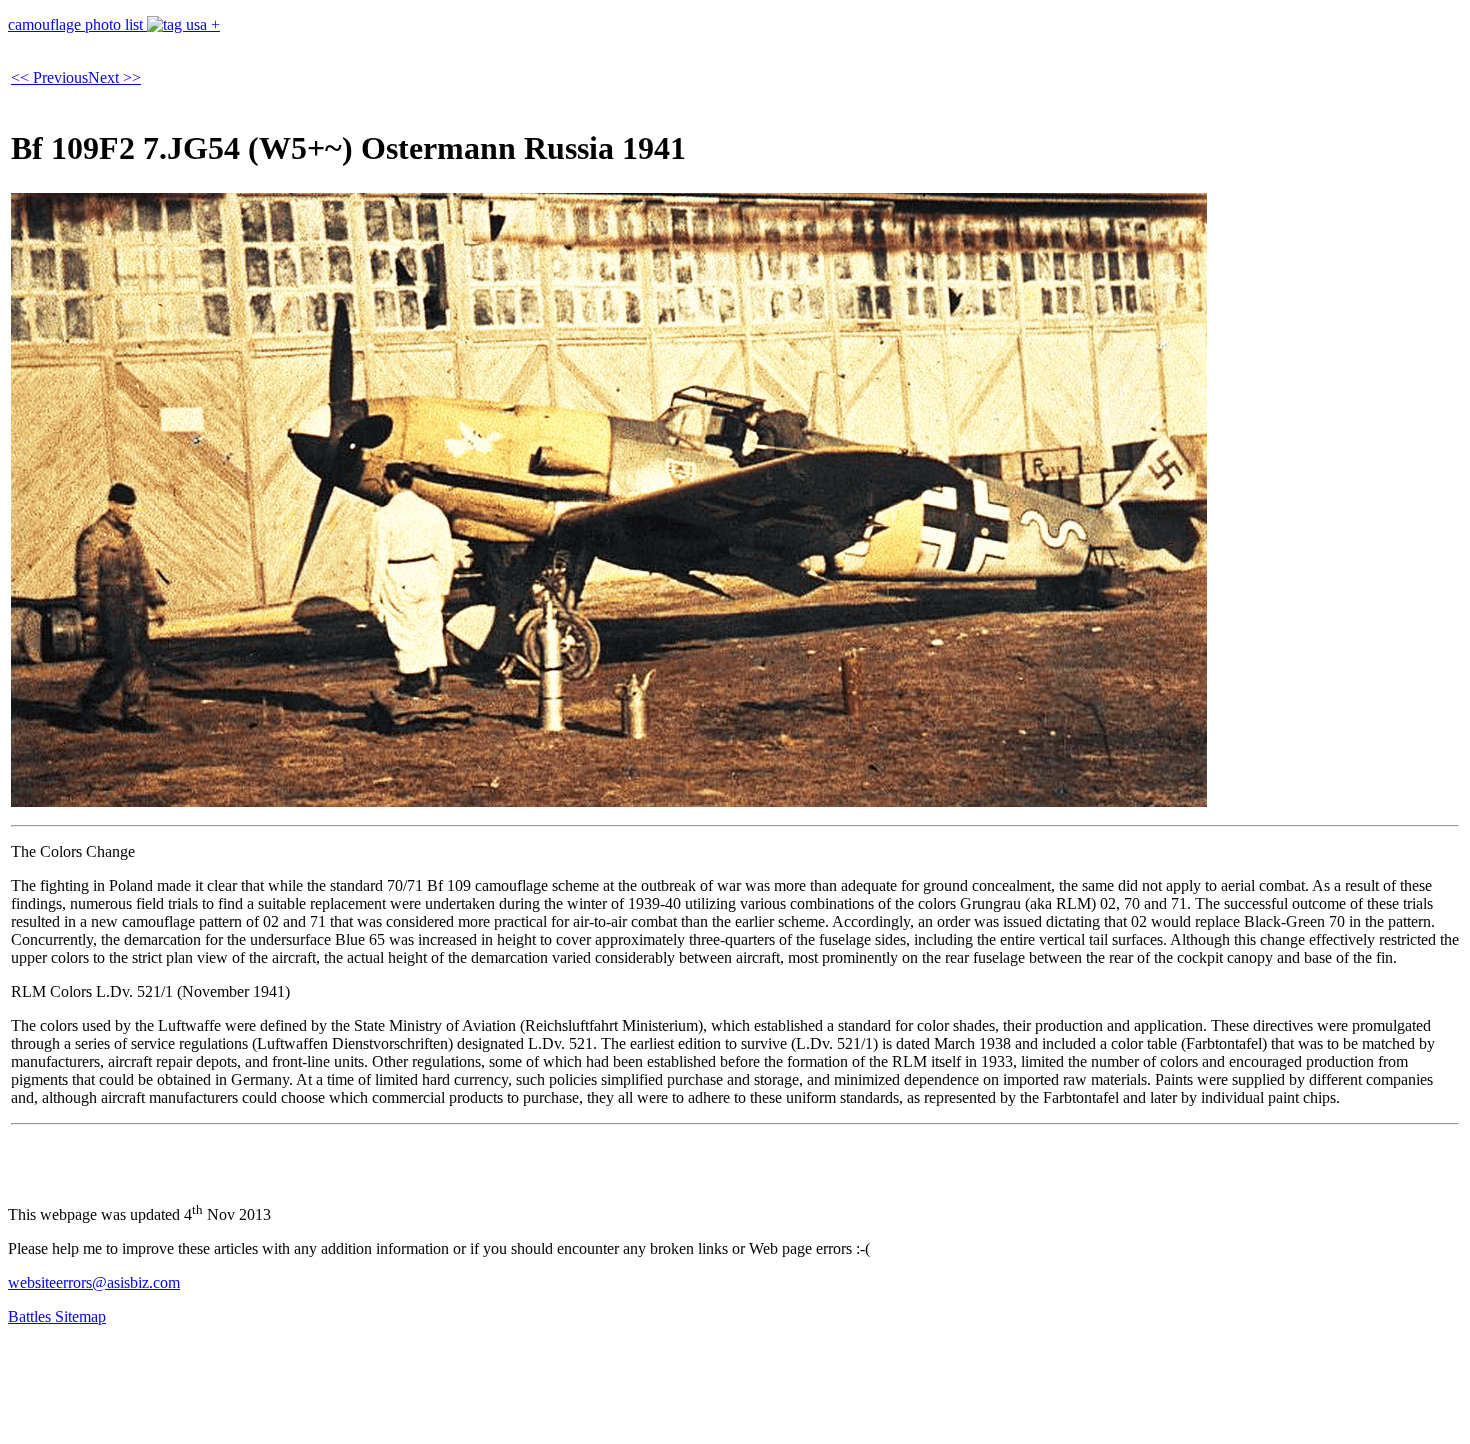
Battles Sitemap (57, 1316)
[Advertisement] (372, 1387)
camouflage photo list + (114, 24)
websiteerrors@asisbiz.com (94, 1282)
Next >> (114, 77)
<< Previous (49, 77)
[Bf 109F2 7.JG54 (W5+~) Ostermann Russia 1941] (609, 801)
